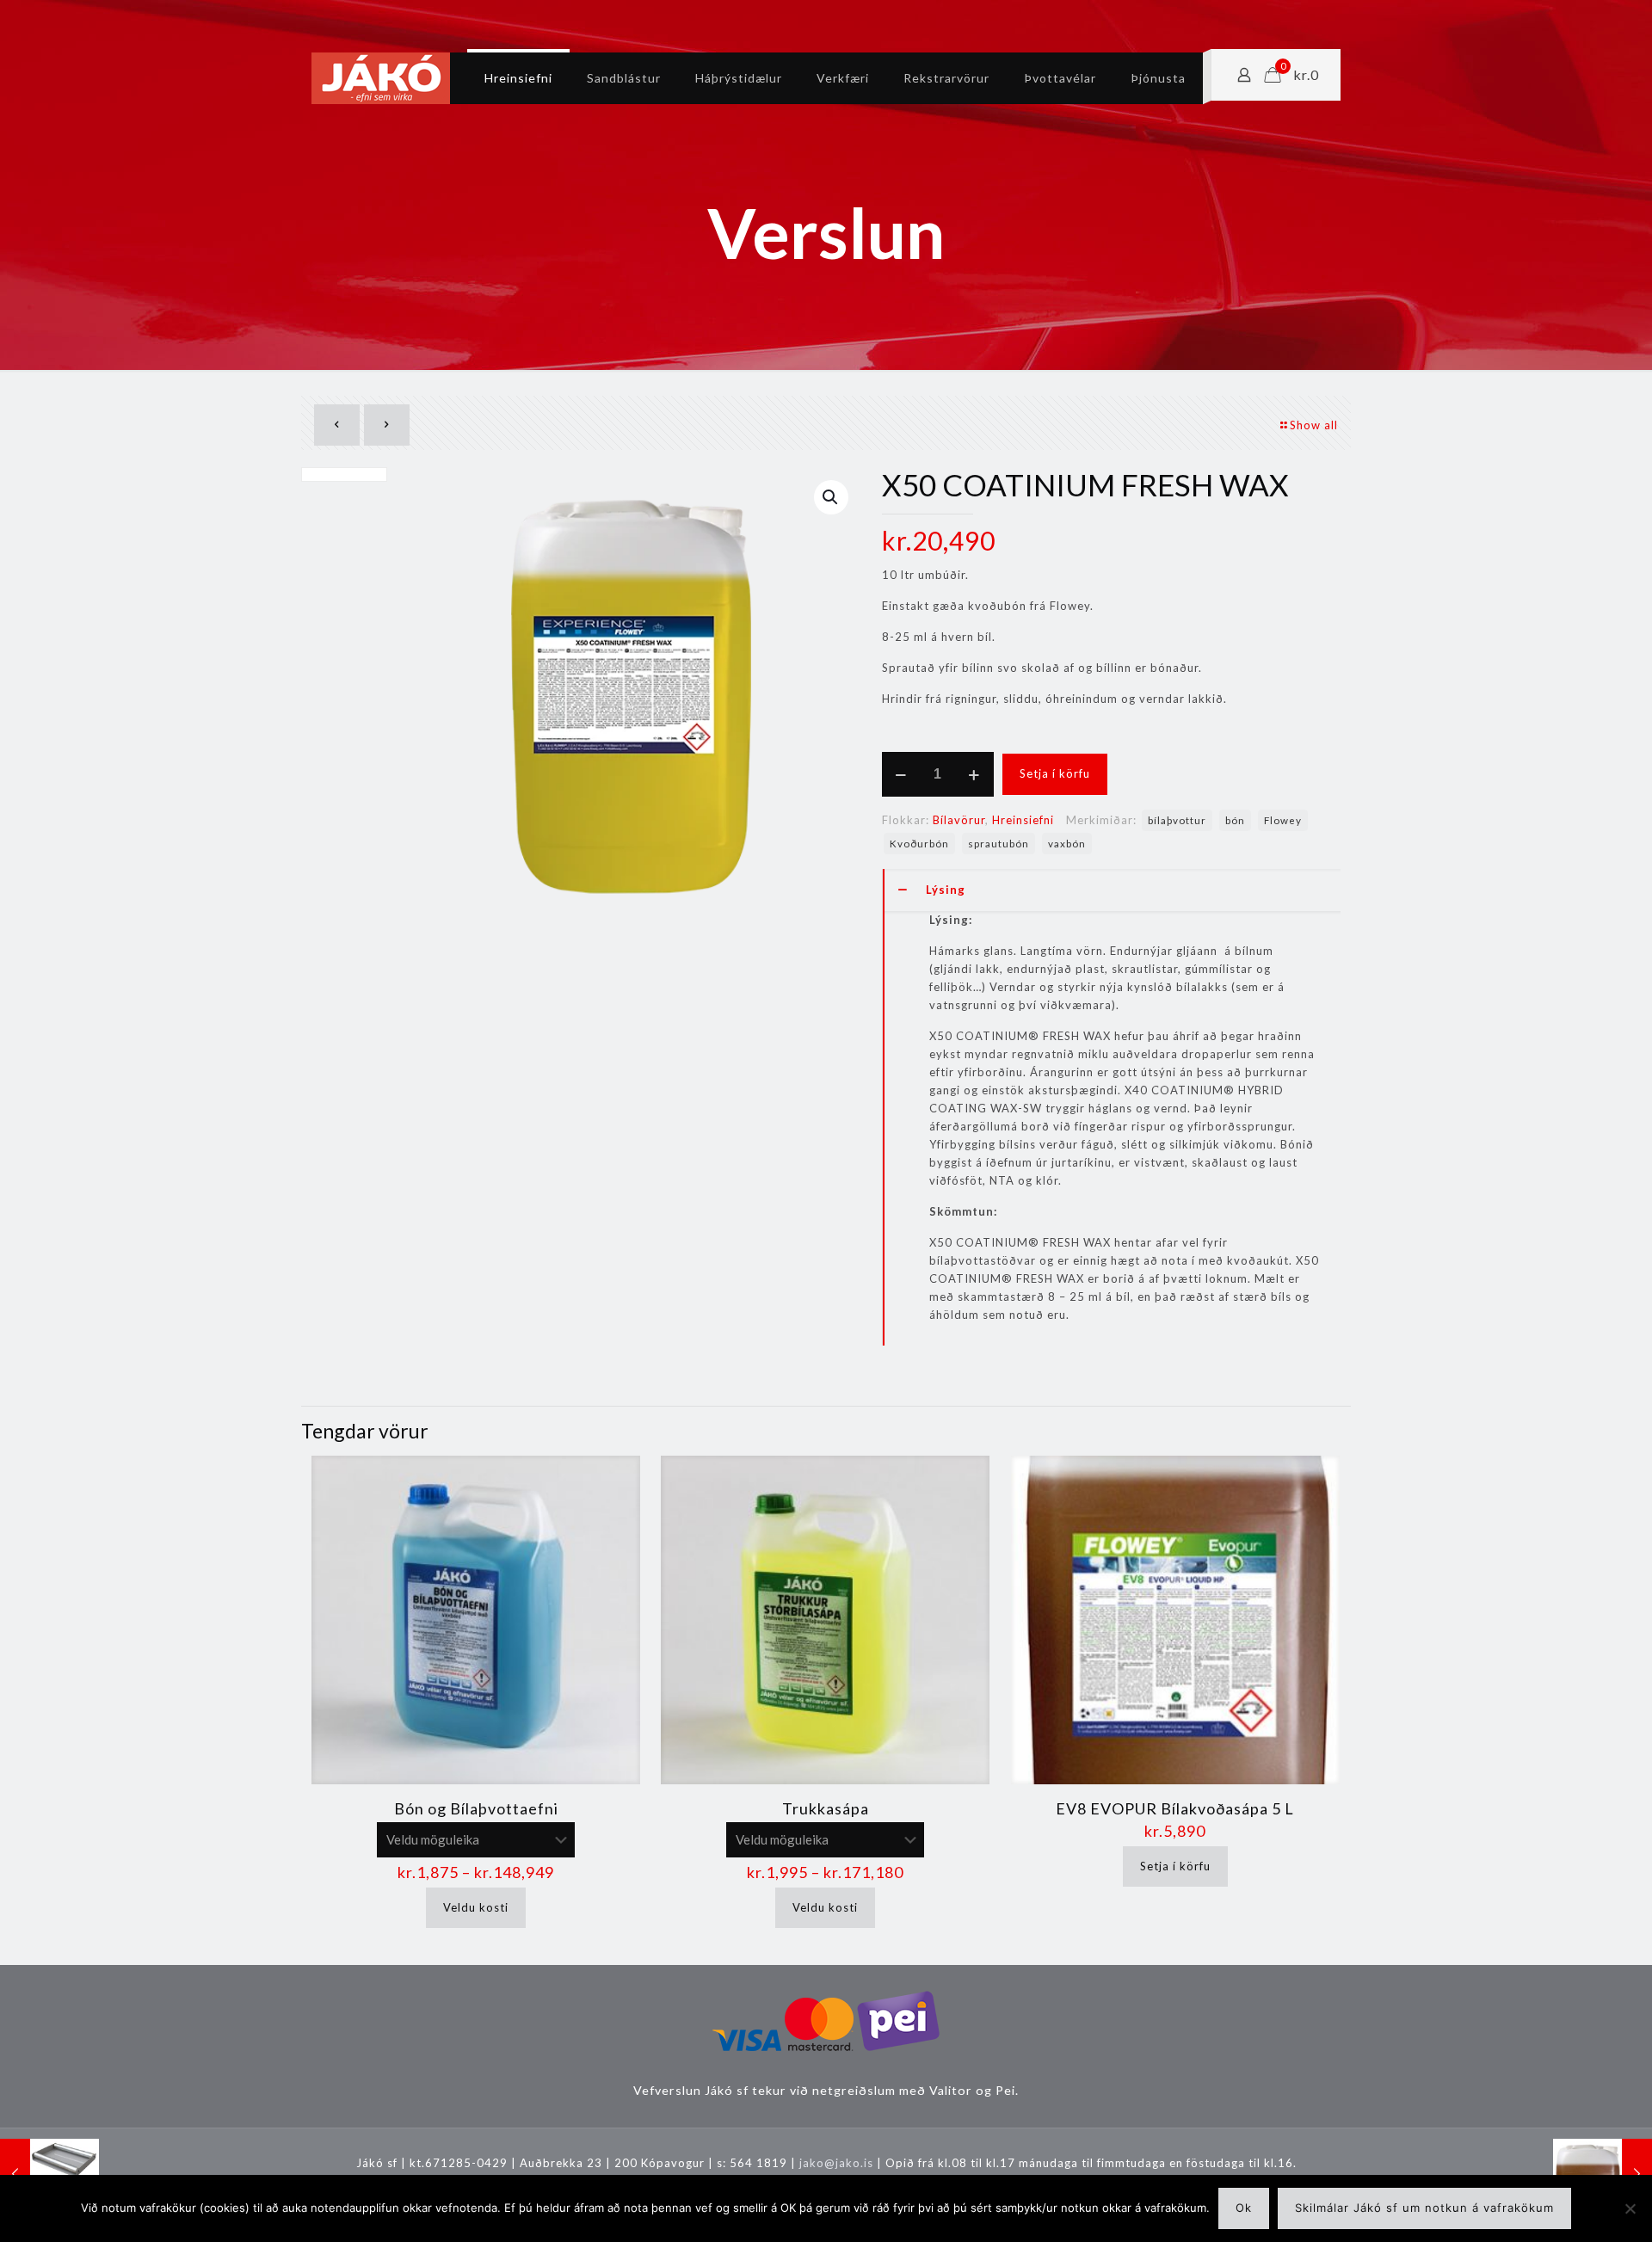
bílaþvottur (1177, 820)
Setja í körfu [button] (1175, 1866)
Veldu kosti (476, 1907)
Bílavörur (959, 820)
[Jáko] (381, 78)
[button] (831, 497)
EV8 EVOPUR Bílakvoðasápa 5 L (1175, 1808)
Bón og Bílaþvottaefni (476, 1808)
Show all (1314, 425)
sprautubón (999, 843)
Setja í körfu (1055, 773)
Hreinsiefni (1023, 820)
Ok (1244, 2208)
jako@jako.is (836, 2163)
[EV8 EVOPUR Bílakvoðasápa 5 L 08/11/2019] (1603, 2173)
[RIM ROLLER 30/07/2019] (49, 2173)
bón (1235, 820)
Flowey (1283, 820)
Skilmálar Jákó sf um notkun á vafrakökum (1424, 2208)
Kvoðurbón (919, 843)
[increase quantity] (974, 774)
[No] (1630, 2208)
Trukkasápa (826, 1808)
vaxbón (1067, 843)
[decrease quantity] (901, 774)
